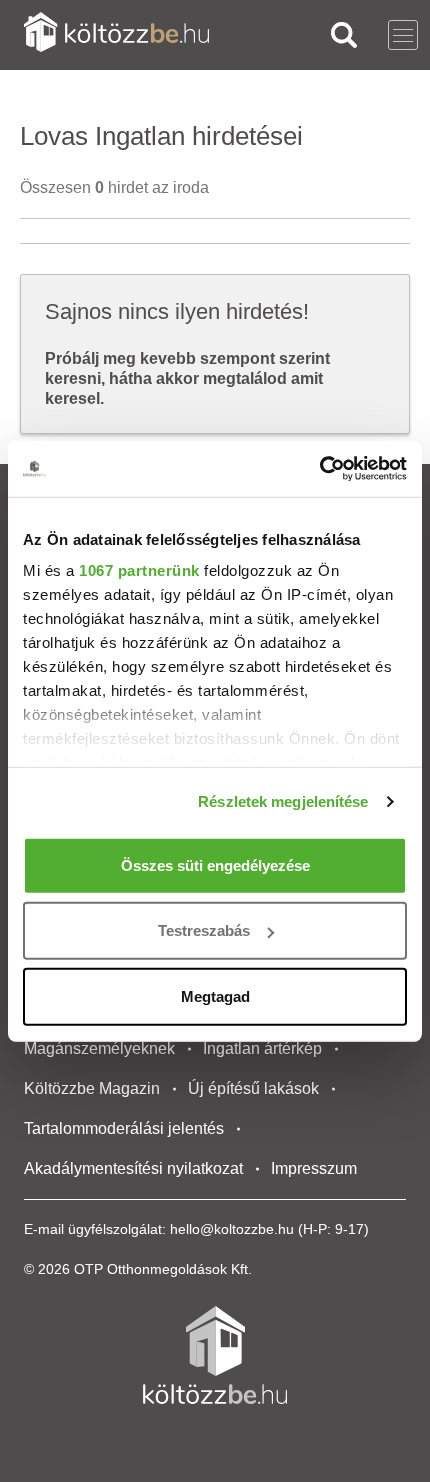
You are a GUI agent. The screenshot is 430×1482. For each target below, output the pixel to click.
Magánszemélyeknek (99, 1048)
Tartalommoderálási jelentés (124, 1128)
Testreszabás (204, 930)
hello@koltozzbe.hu (232, 1229)
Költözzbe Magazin (92, 1088)
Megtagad (215, 995)
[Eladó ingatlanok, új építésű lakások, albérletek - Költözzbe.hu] (215, 1355)
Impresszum (314, 1168)
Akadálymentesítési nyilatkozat (133, 1168)
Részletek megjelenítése (283, 801)
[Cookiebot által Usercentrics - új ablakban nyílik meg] (319, 469)
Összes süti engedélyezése (215, 864)
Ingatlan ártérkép (262, 1048)
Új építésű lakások (253, 1088)
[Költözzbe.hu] (116, 34)
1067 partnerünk (139, 570)
